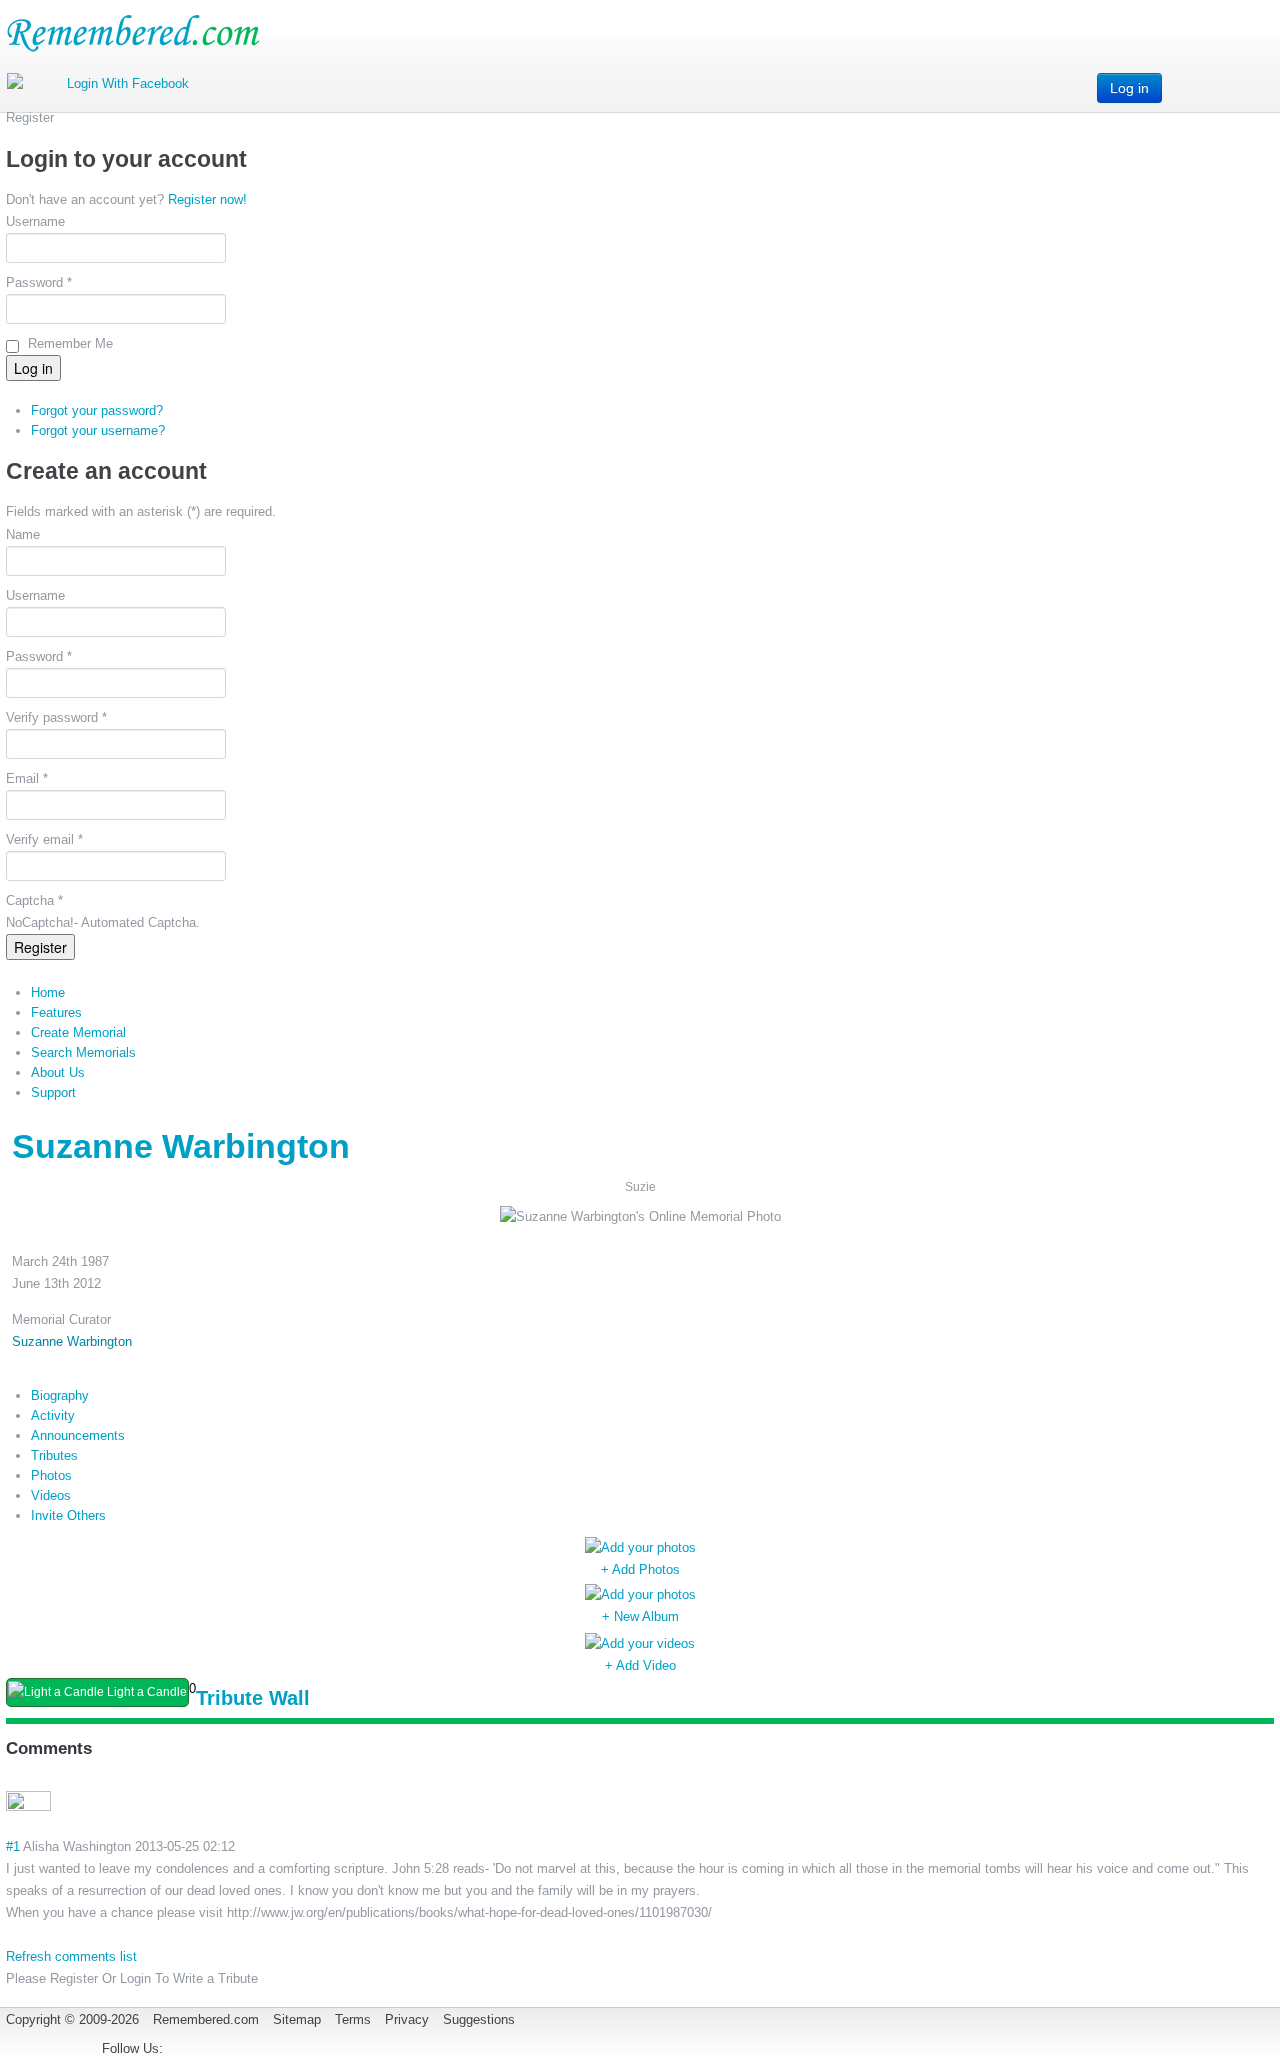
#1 (13, 1846)
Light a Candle (145, 1692)
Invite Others (68, 1515)
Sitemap (297, 2019)
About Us (58, 1072)
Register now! (207, 199)
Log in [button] (1129, 88)
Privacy (407, 2019)
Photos (51, 1475)
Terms (353, 2019)
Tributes (54, 1455)
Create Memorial (78, 1032)
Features (56, 1012)
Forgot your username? (98, 430)
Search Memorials (83, 1052)
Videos (51, 1495)
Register (40, 947)
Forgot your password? (97, 410)
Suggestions (479, 2019)
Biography (60, 1395)
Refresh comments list (71, 1956)
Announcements (78, 1435)
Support (53, 1092)
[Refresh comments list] (99, 1748)
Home (48, 992)
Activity (53, 1415)
